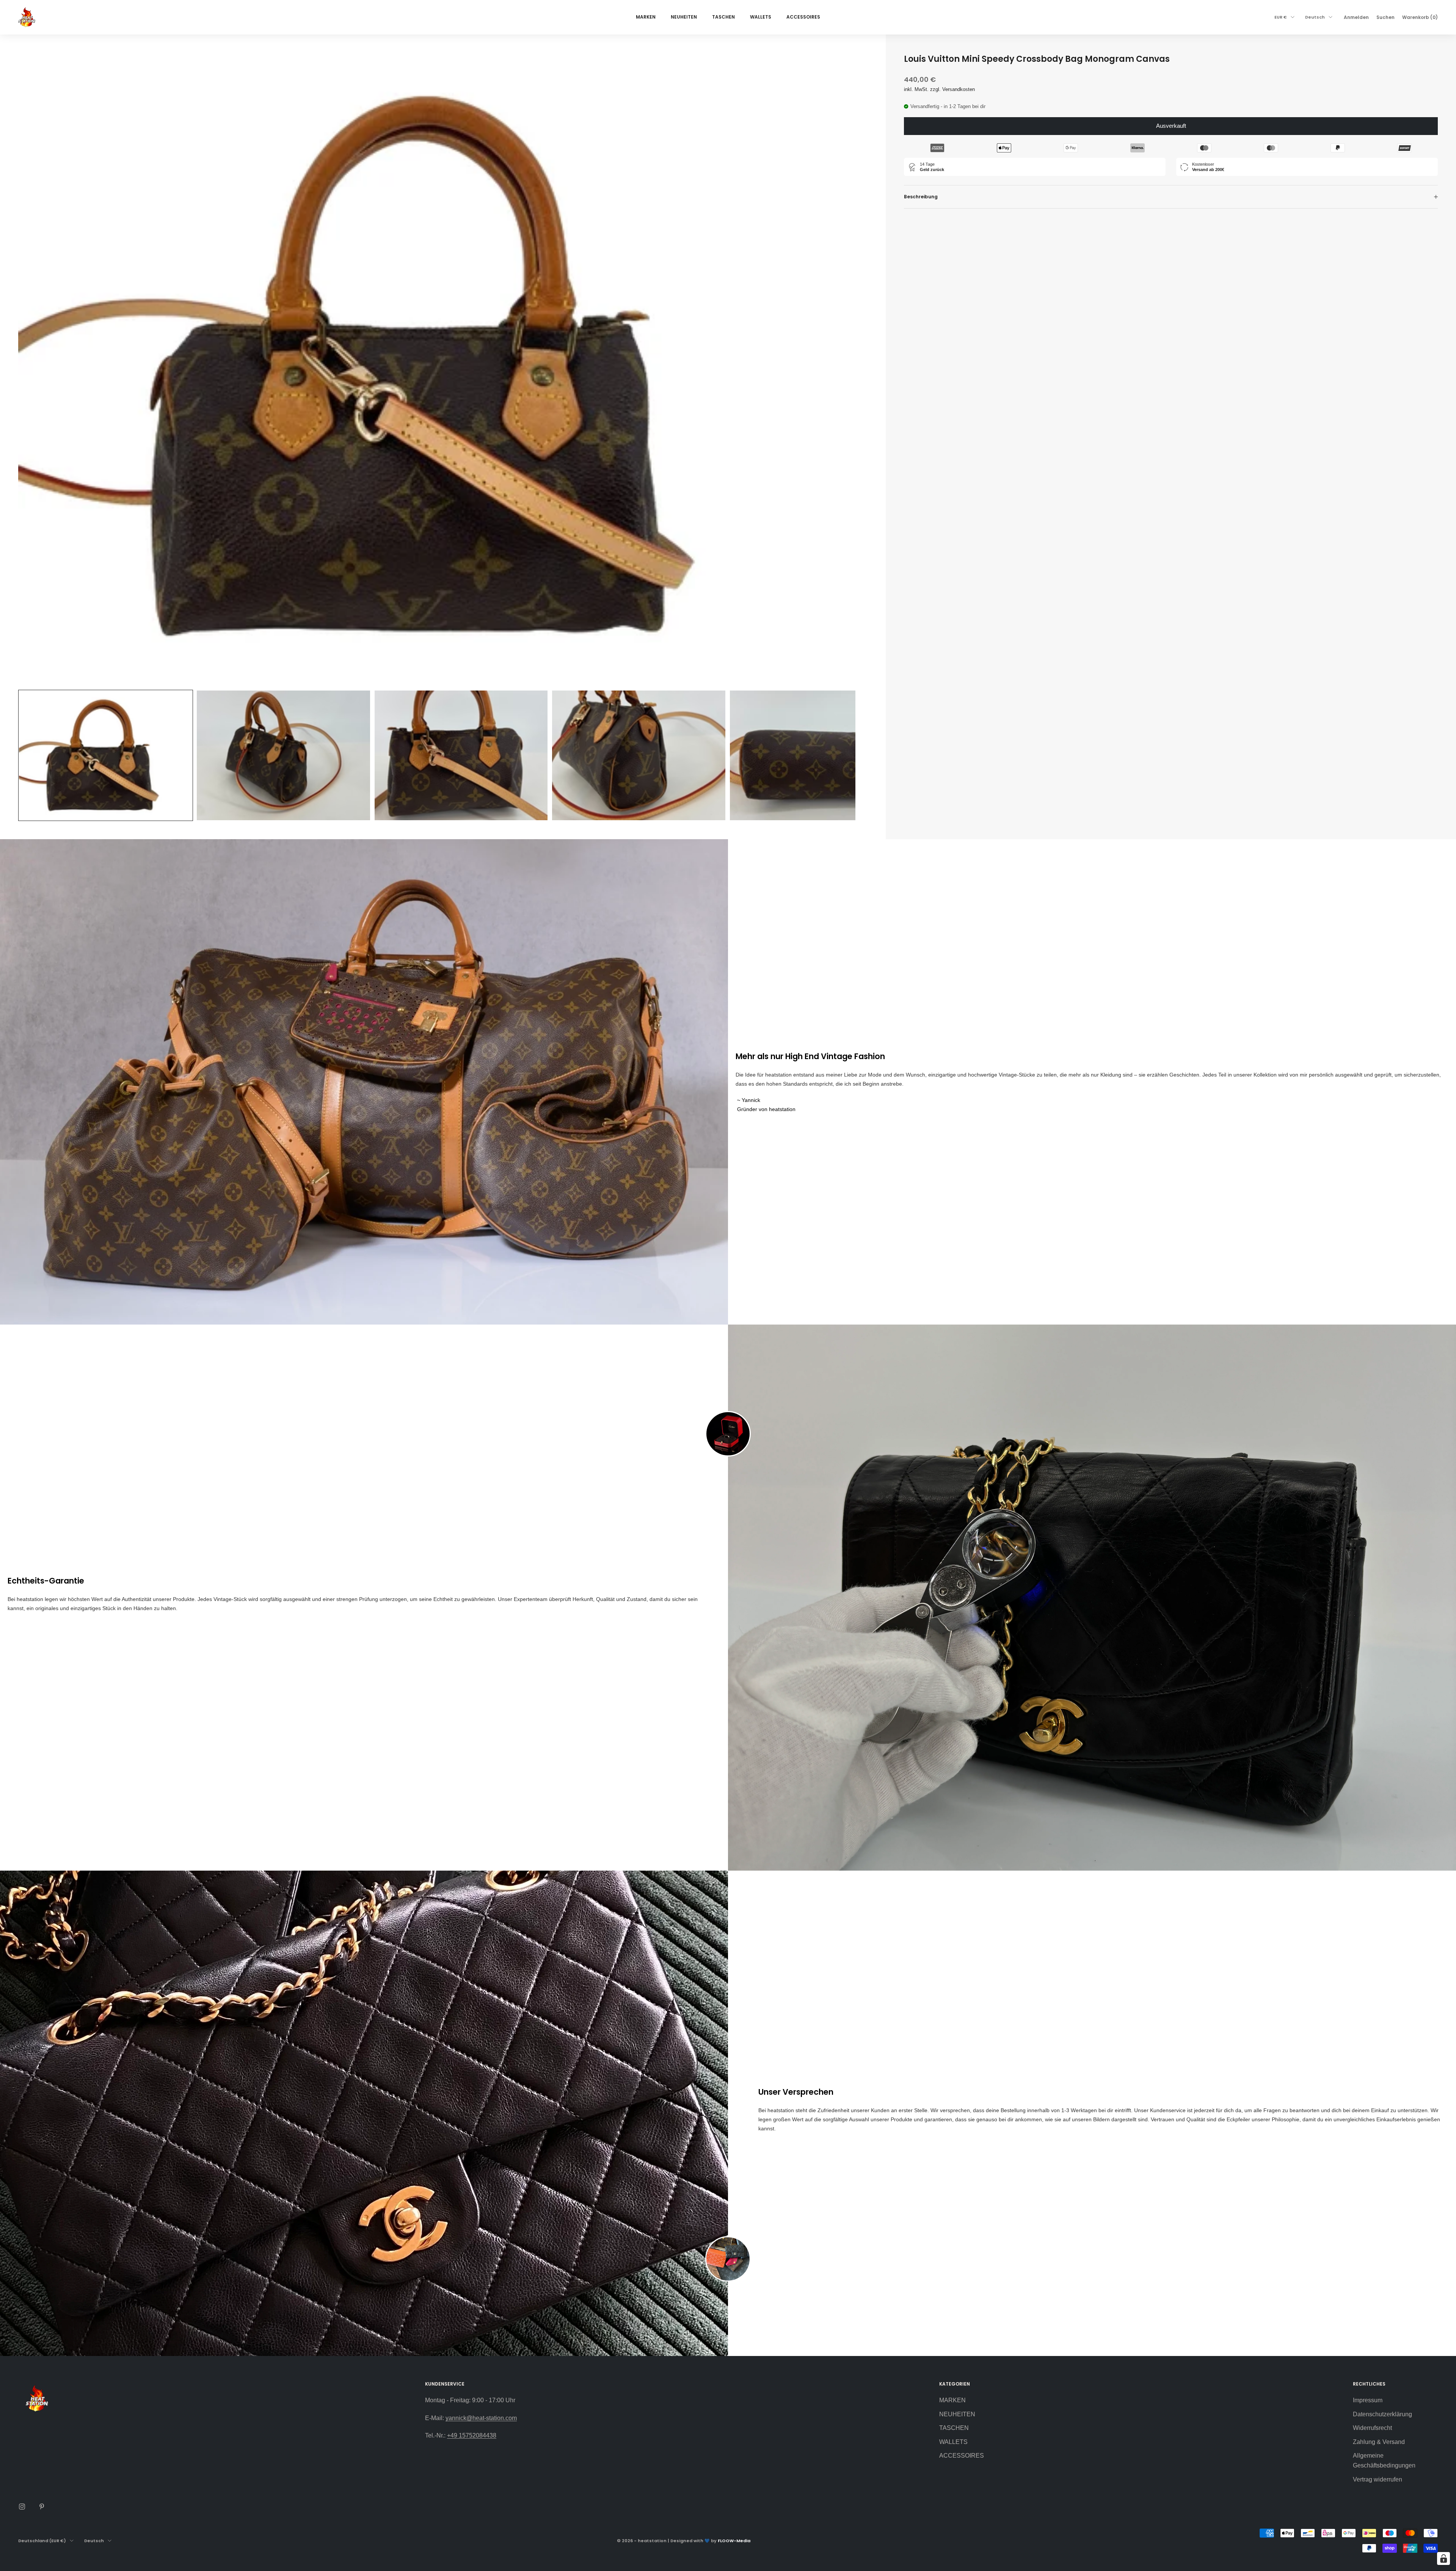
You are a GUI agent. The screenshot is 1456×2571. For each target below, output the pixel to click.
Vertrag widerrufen (1378, 2479)
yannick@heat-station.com (481, 2418)
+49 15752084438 (472, 2435)
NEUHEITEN (684, 17)
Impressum (1368, 2400)
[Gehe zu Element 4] (639, 756)
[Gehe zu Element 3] (461, 756)
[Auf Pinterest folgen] (42, 2507)
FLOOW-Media (734, 2541)
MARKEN (646, 17)
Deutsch (1315, 17)
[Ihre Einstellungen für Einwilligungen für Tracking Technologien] (1443, 2558)
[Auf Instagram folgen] (22, 2507)
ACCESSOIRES (803, 17)
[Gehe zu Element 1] (106, 756)
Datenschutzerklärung (1382, 2414)
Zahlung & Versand (1379, 2442)
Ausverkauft (1171, 126)
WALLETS (761, 17)
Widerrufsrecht (1372, 2428)
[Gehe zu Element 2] (283, 756)
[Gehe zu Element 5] (817, 756)
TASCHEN (723, 17)
